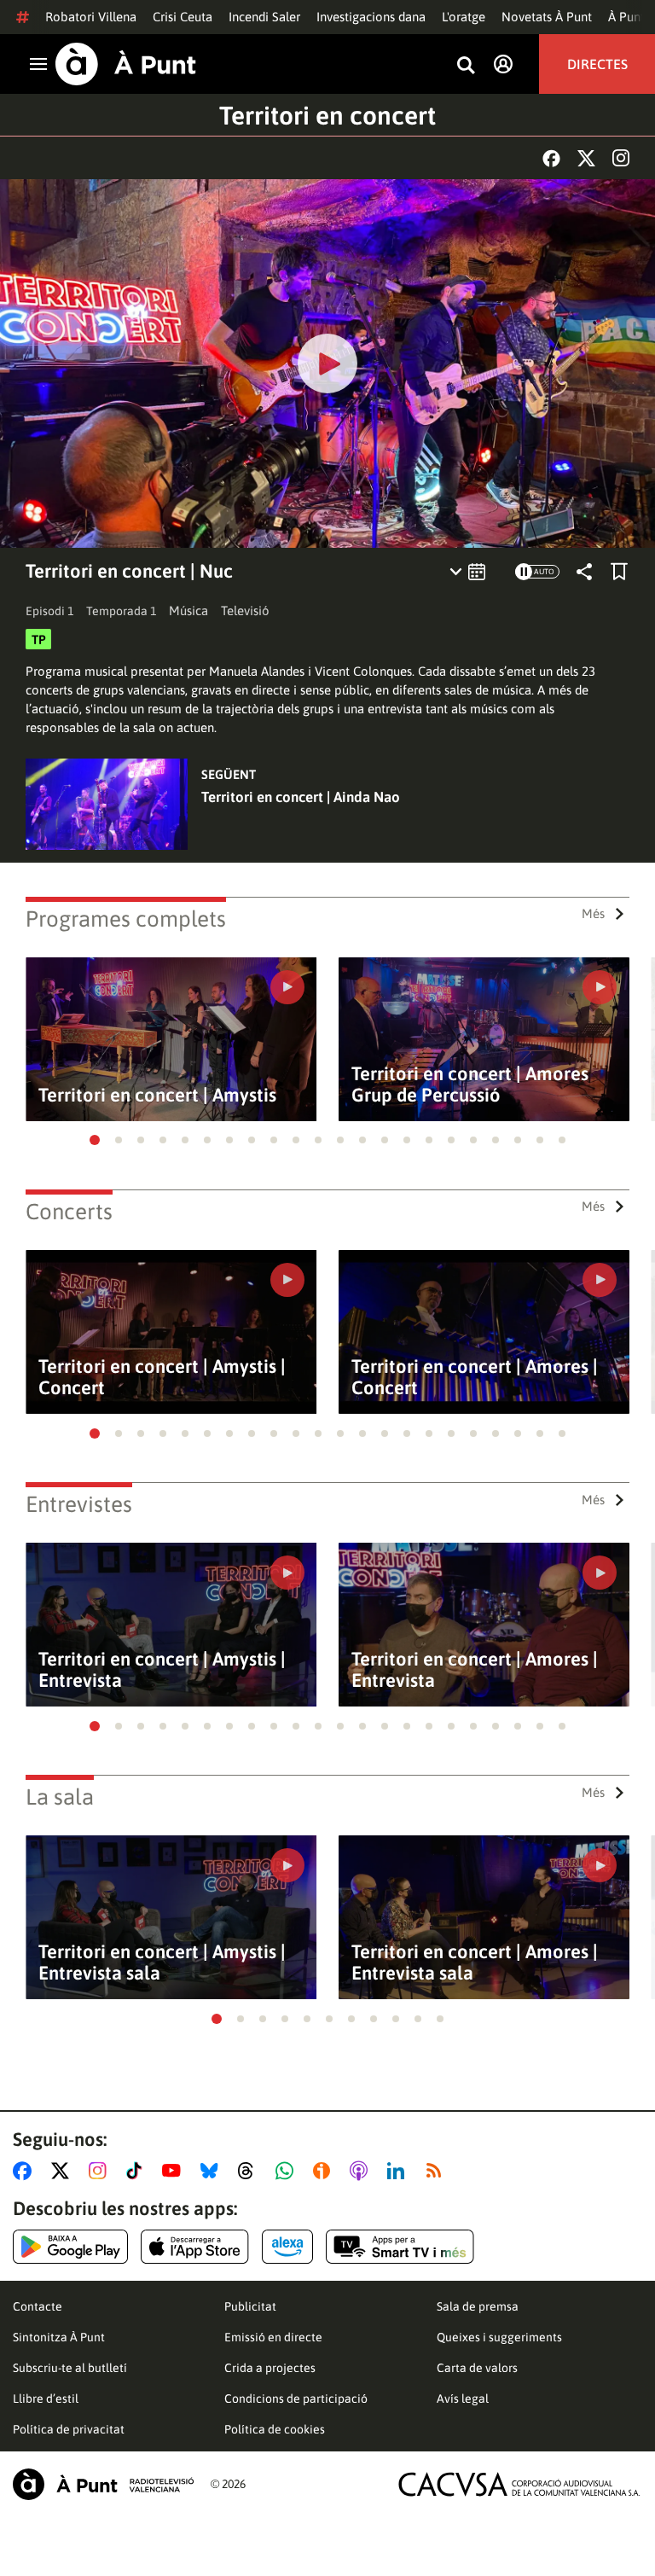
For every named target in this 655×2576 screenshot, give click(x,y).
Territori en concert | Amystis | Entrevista (162, 1670)
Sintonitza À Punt (59, 2337)
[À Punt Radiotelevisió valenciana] (103, 2484)
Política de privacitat (69, 2429)
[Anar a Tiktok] (138, 2171)
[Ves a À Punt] (126, 64)
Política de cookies (275, 2429)
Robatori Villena (91, 17)
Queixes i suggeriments (499, 2337)
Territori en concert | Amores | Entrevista (475, 1670)
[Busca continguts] (466, 66)
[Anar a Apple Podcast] (362, 2171)
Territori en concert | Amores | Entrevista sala (475, 1963)
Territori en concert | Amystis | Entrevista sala (162, 1963)
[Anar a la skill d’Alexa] (287, 2247)
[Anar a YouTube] (175, 2171)
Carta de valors (477, 2368)
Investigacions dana (371, 17)
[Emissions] (469, 572)
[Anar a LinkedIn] (399, 2171)
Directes (597, 64)
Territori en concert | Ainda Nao (301, 797)
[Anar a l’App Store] (195, 2247)
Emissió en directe (273, 2337)
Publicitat (250, 2306)
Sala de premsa (478, 2306)
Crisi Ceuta (183, 17)
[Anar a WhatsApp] (288, 2171)
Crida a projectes (270, 2368)
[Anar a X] (64, 2171)
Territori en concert (327, 115)
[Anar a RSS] (438, 2171)
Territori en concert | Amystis (157, 1095)
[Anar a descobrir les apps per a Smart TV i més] (400, 2247)
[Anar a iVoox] (325, 2171)
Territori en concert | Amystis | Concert (162, 1377)
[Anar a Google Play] (70, 2247)
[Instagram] (621, 158)
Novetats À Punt (547, 17)
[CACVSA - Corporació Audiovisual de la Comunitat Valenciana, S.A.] (519, 2484)
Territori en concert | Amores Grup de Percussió (470, 1084)
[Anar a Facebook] (26, 2171)
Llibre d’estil (46, 2399)
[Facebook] (551, 158)
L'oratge (464, 17)
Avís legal (463, 2399)
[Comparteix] (584, 572)
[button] (95, 1140)
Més (593, 913)
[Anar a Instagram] (101, 2171)
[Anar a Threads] (250, 2171)
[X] (586, 158)
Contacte (38, 2306)
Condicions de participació (296, 2399)
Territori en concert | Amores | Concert (475, 1377)
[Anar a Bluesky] (213, 2171)
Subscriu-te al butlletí (70, 2368)
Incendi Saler (264, 17)
